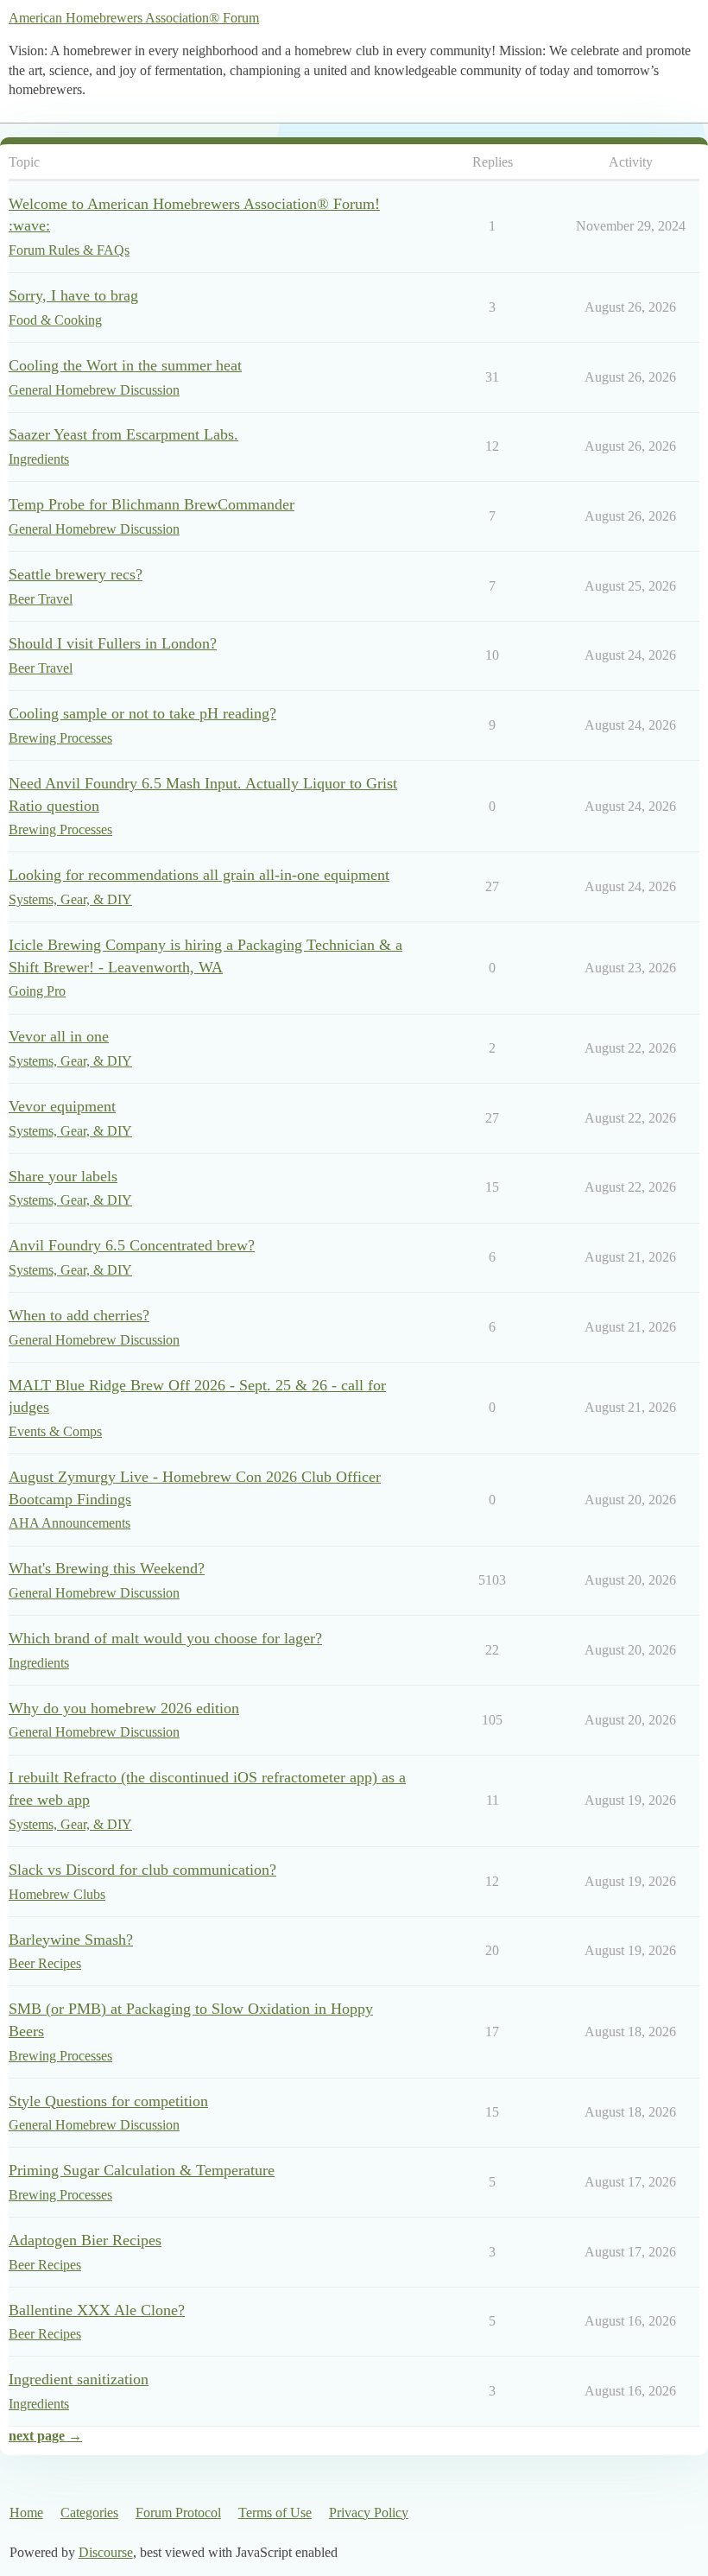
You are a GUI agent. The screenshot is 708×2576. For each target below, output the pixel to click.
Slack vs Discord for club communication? (142, 1870)
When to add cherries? (79, 1315)
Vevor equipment (62, 1106)
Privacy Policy (369, 2513)
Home (26, 2513)
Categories (89, 2513)
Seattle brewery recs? (76, 574)
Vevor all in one (59, 1036)
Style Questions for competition (108, 2101)
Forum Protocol (178, 2513)
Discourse (106, 2552)
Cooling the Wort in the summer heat (125, 365)
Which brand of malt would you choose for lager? (165, 1638)
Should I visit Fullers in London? (113, 643)
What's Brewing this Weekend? (107, 1568)
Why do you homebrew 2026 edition (124, 1708)
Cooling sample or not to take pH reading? (142, 713)
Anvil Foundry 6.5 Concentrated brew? (132, 1245)
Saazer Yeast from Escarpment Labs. (123, 434)
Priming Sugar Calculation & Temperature (142, 2170)
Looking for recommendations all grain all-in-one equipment (199, 875)
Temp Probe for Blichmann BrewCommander (152, 504)
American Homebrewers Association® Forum (134, 18)
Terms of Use (275, 2513)
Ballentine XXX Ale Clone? (97, 2310)
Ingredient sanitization (79, 2379)
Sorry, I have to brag (73, 295)
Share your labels (63, 1176)
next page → (45, 2436)
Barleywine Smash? (71, 1940)
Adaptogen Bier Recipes (85, 2240)
